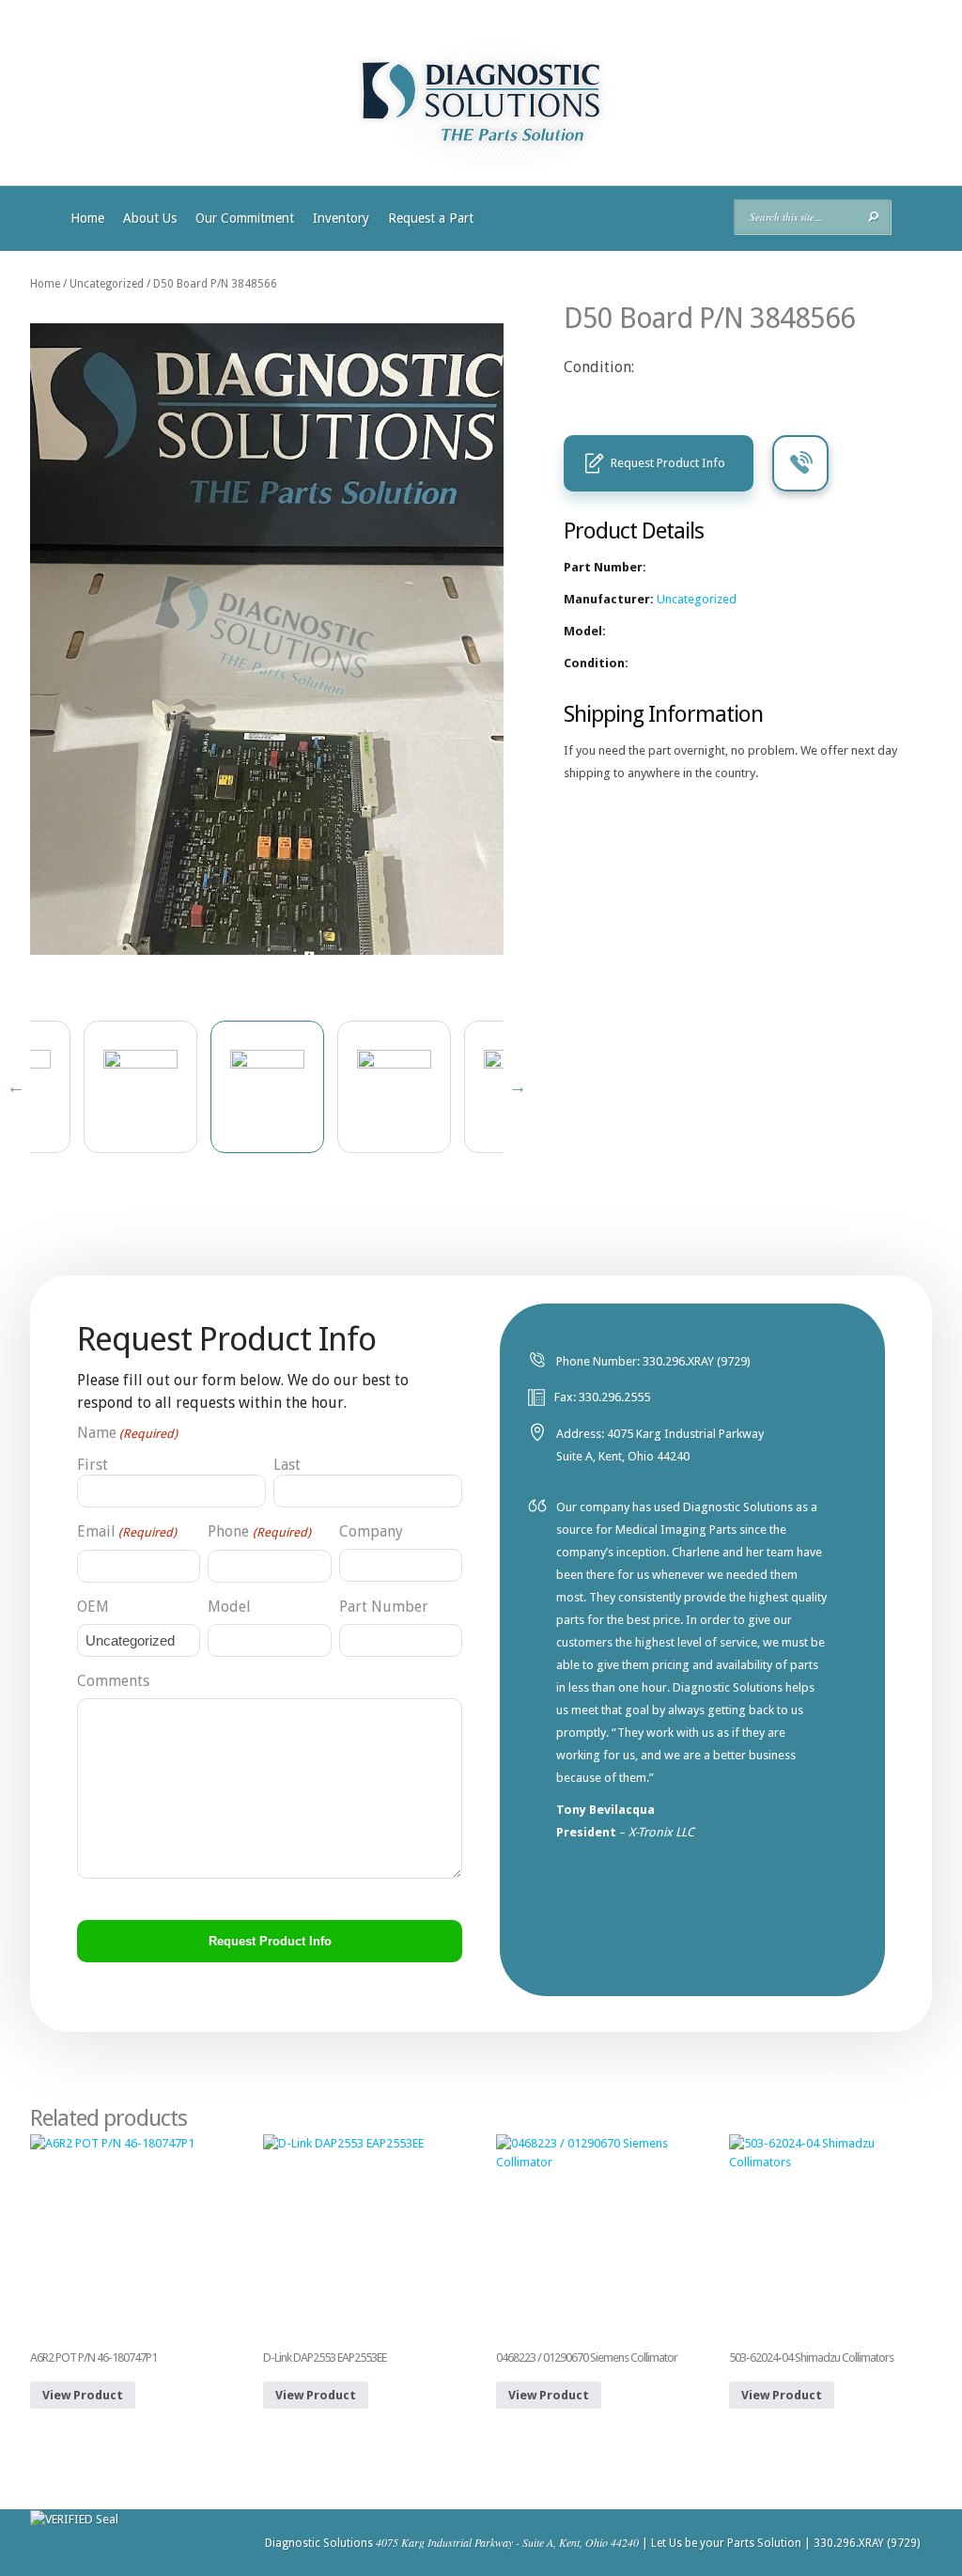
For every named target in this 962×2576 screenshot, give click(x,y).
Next (518, 1086)
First (93, 1465)
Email (127, 1531)
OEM (93, 1607)
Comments (113, 1681)
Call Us (800, 463)
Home (87, 218)
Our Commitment (245, 218)
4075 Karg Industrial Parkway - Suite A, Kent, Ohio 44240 (507, 2542)
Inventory (341, 218)
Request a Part (431, 218)
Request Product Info (668, 463)
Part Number (384, 1607)
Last (287, 1465)
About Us (150, 218)
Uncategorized (107, 284)
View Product (83, 2395)
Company (371, 1531)
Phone (259, 1531)
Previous (16, 1086)
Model (229, 1607)
